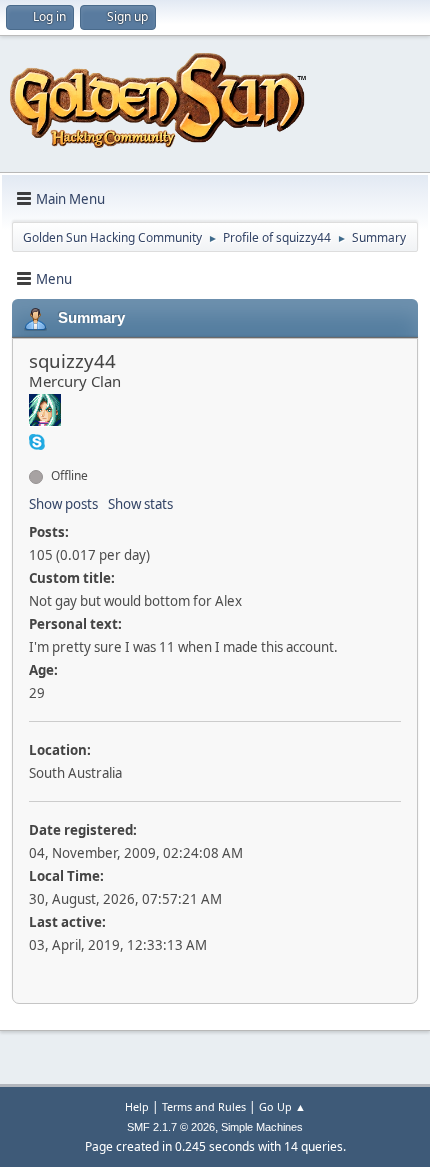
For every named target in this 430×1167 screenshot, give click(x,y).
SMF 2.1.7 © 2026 (171, 1127)
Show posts (63, 504)
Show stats (140, 504)
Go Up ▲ (282, 1106)
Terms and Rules (204, 1106)
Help (137, 1106)
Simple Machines (262, 1127)
